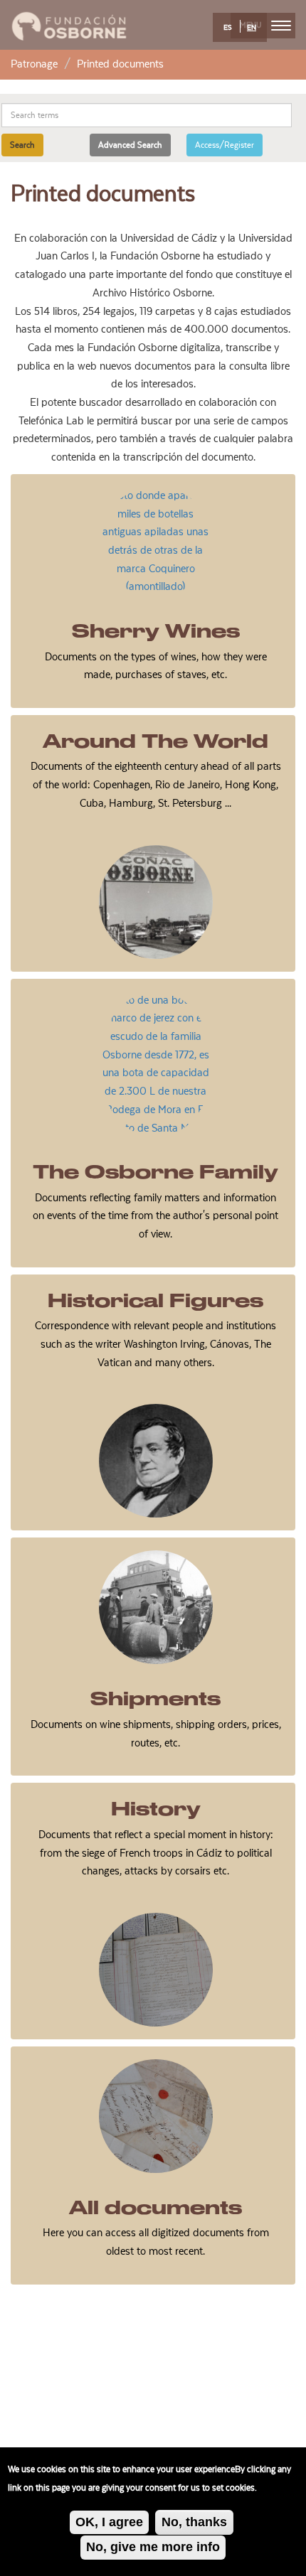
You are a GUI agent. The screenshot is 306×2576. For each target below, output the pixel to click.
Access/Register (225, 145)
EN (252, 28)
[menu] (281, 26)
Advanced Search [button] (130, 145)
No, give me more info (153, 2547)
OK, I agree (109, 2522)
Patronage (34, 64)
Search (22, 145)
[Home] (69, 24)
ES (228, 28)
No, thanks (194, 2522)
